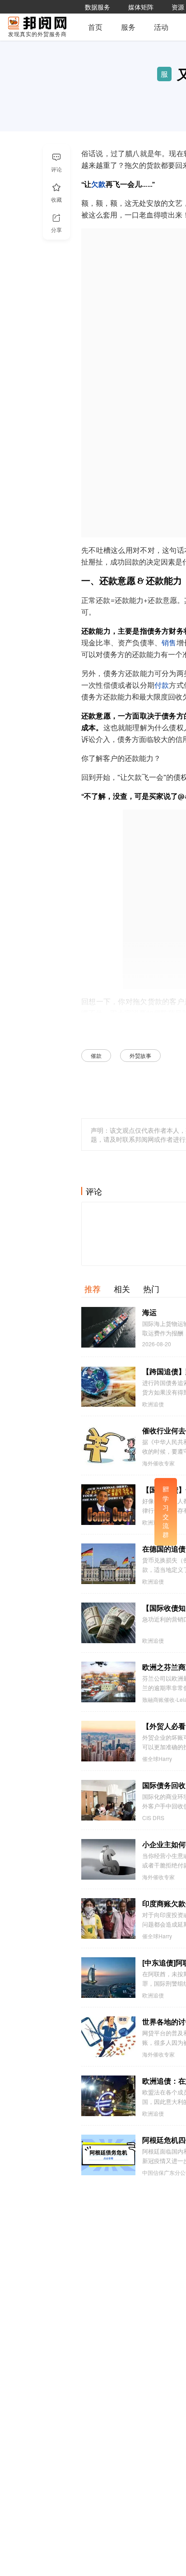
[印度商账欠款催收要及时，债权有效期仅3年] (108, 1918)
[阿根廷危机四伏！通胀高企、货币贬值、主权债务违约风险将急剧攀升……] (108, 2155)
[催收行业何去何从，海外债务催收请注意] (108, 1446)
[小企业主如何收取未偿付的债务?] (108, 1859)
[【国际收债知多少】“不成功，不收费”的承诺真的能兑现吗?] (108, 1623)
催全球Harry (157, 1759)
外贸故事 (140, 1055)
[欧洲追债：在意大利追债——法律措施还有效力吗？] (108, 2096)
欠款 (98, 185)
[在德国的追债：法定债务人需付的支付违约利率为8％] (108, 1564)
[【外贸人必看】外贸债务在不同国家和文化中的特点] (108, 1741)
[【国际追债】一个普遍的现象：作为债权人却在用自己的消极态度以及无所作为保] (108, 1505)
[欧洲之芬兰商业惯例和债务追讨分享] (108, 1682)
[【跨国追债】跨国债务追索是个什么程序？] (108, 1386)
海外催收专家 (158, 1463)
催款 (96, 1055)
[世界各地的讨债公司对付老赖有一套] (108, 2037)
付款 (162, 686)
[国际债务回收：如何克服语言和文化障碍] (108, 1800)
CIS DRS (153, 1818)
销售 (169, 643)
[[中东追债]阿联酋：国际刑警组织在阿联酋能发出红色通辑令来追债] (108, 1978)
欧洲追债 (153, 1404)
